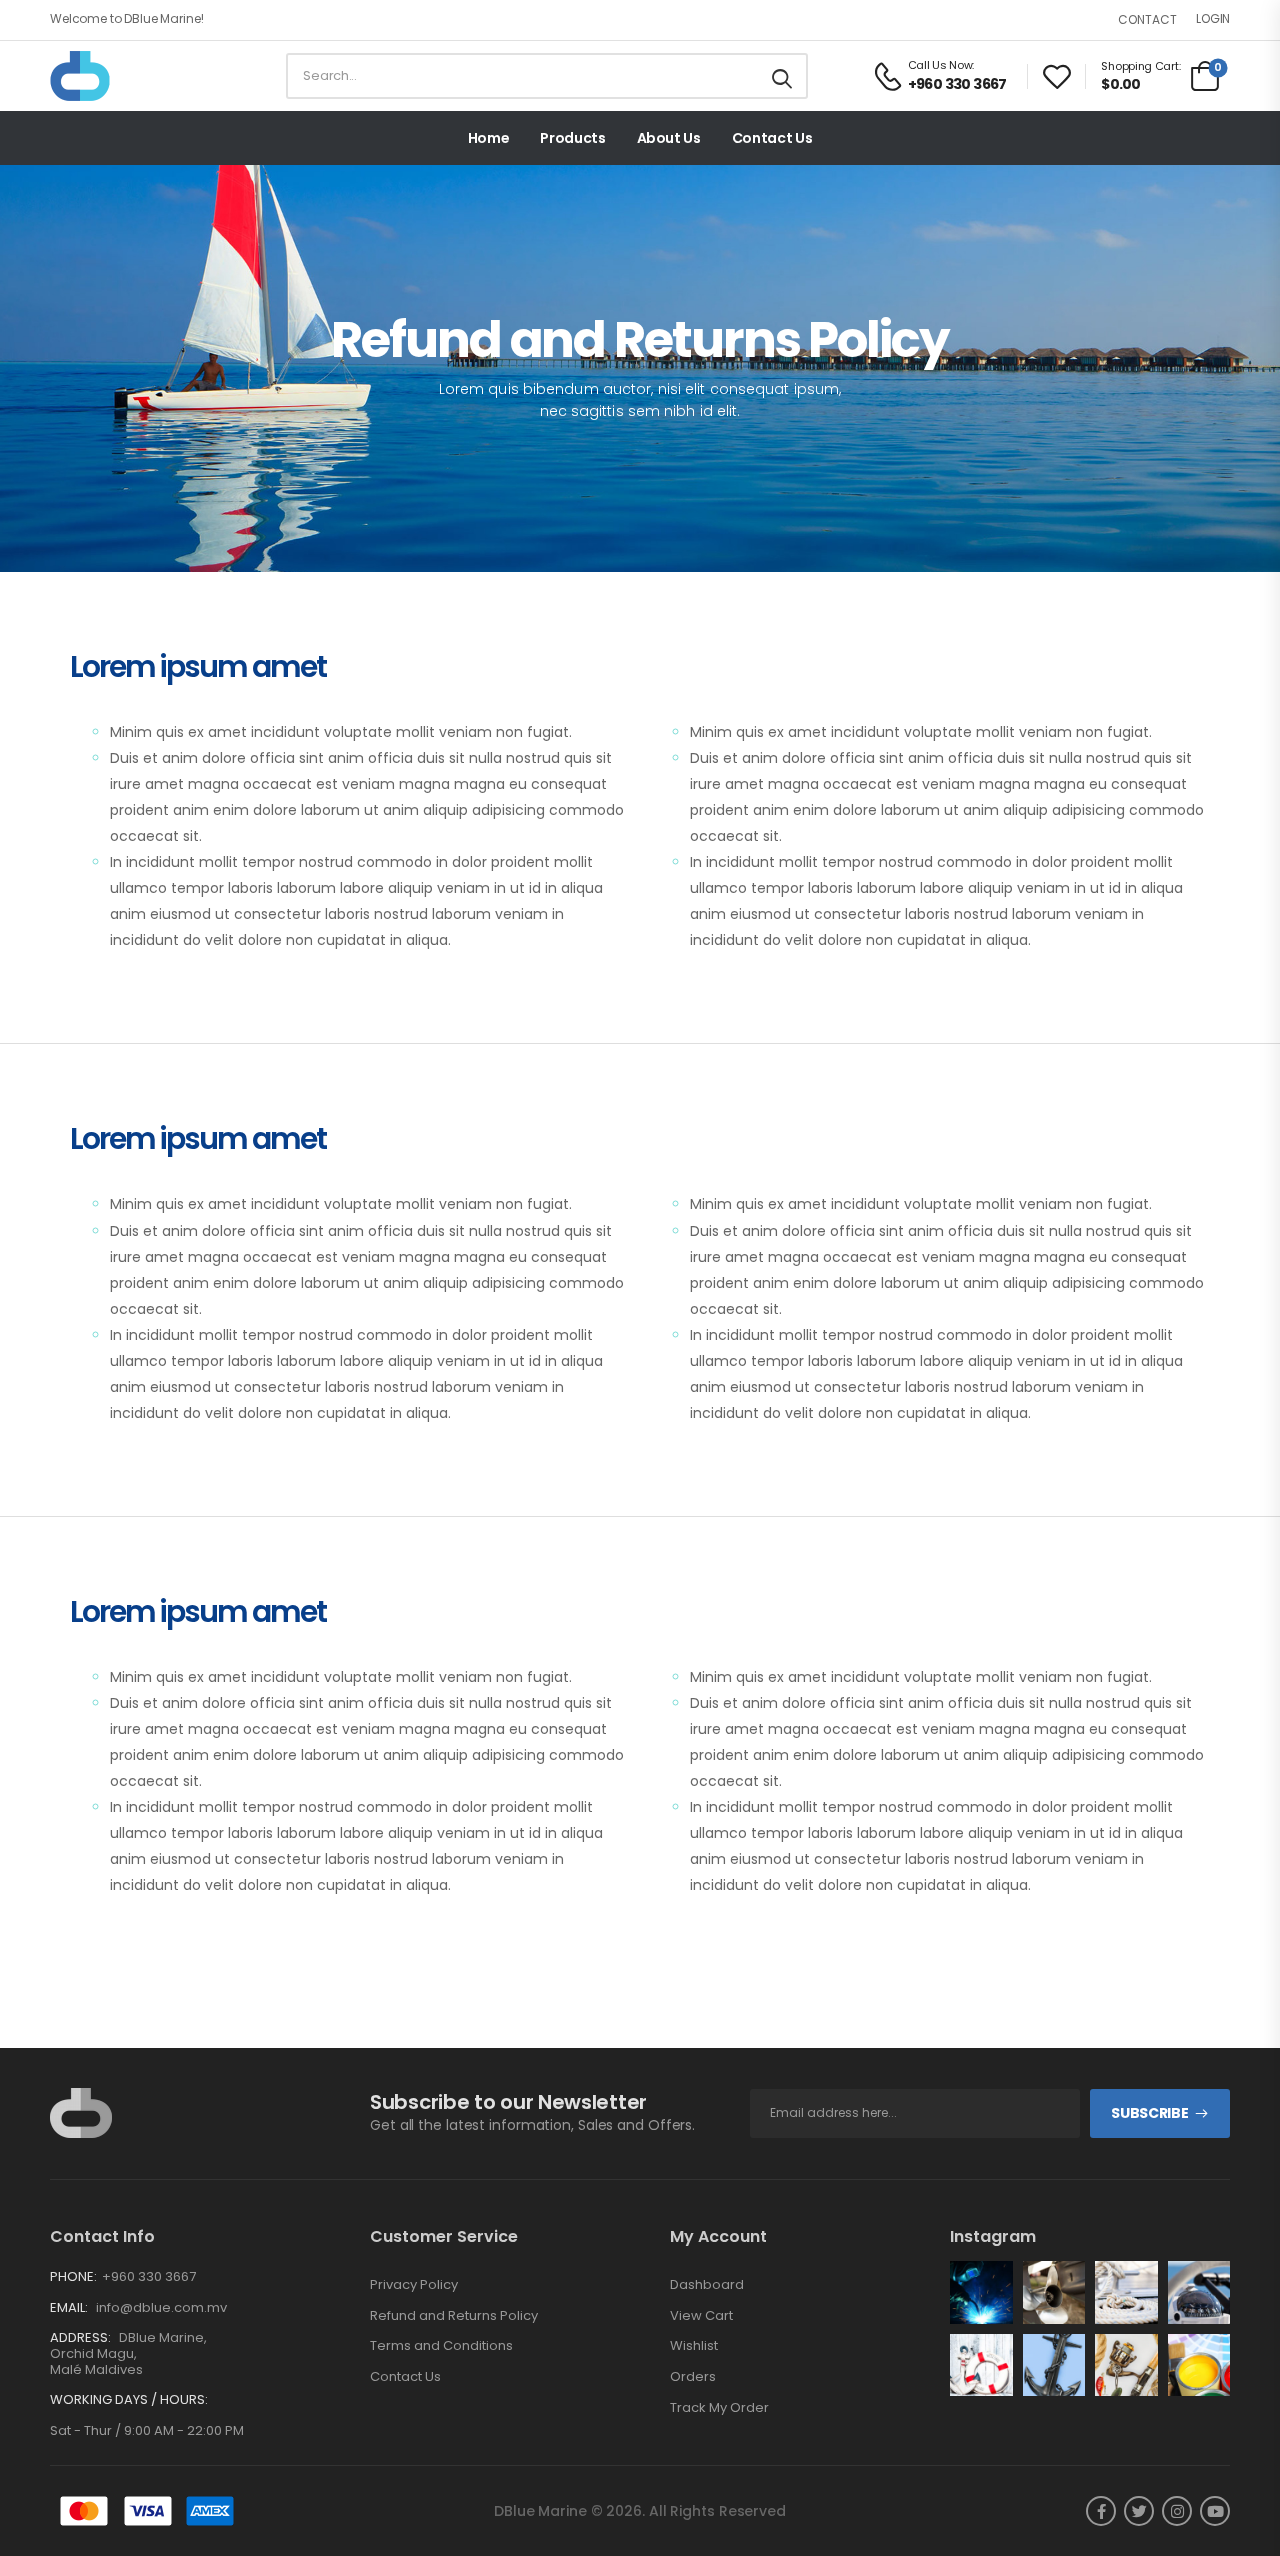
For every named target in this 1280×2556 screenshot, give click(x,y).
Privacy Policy (414, 2285)
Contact (1147, 19)
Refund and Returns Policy (454, 2316)
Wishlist (694, 2346)
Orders (693, 2377)
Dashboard (707, 2285)
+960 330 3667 (149, 2276)
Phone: (73, 2276)
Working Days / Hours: (129, 2400)
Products (572, 138)
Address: (80, 2337)
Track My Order (719, 2408)
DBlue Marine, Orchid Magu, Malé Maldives (128, 2353)
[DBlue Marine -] (127, 76)
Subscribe (1149, 2113)
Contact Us (772, 138)
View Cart (701, 2316)
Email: (69, 2307)
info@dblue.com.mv (161, 2307)
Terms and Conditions (441, 2346)
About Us (669, 138)
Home (489, 138)
